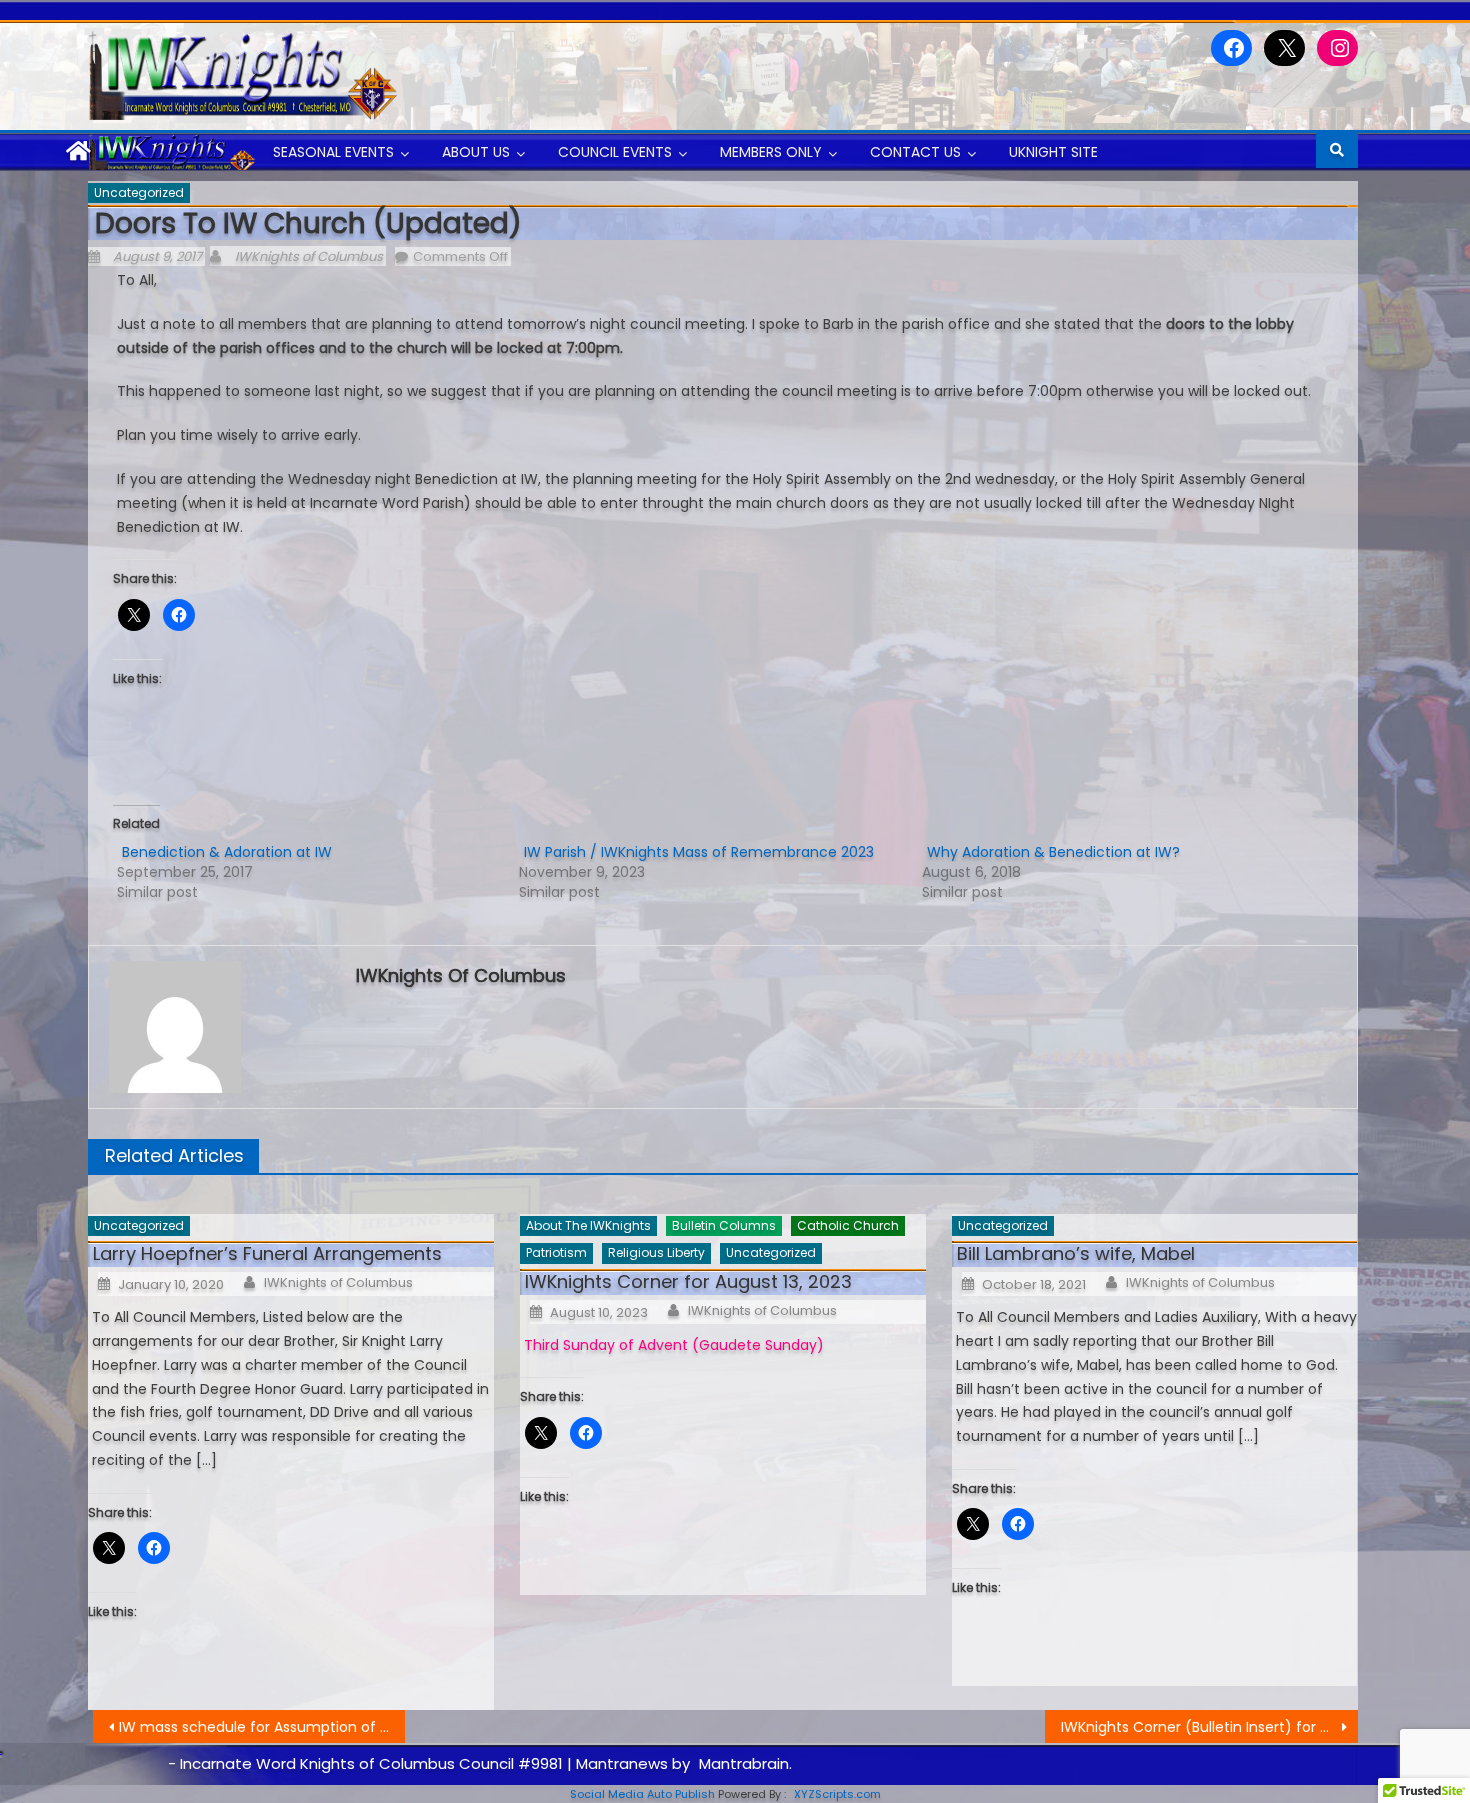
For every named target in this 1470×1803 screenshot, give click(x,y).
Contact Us (915, 152)
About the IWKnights (588, 1225)
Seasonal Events (333, 152)
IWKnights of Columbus (309, 256)
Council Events (615, 152)
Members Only (771, 152)
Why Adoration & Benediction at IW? (1053, 852)
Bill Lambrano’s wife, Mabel (1076, 1253)
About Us (476, 152)
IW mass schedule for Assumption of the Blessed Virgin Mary (262, 1727)
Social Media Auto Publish (642, 1794)
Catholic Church (848, 1225)
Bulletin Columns (724, 1225)
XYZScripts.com (837, 1794)
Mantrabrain (744, 1763)
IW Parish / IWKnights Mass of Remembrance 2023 (699, 852)
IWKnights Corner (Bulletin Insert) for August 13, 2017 (1209, 1727)
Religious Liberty (656, 1252)
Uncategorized (139, 192)
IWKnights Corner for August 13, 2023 (688, 1281)
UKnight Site (1053, 152)
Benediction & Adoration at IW (227, 852)
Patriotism (556, 1252)
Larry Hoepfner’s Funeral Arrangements (267, 1253)
